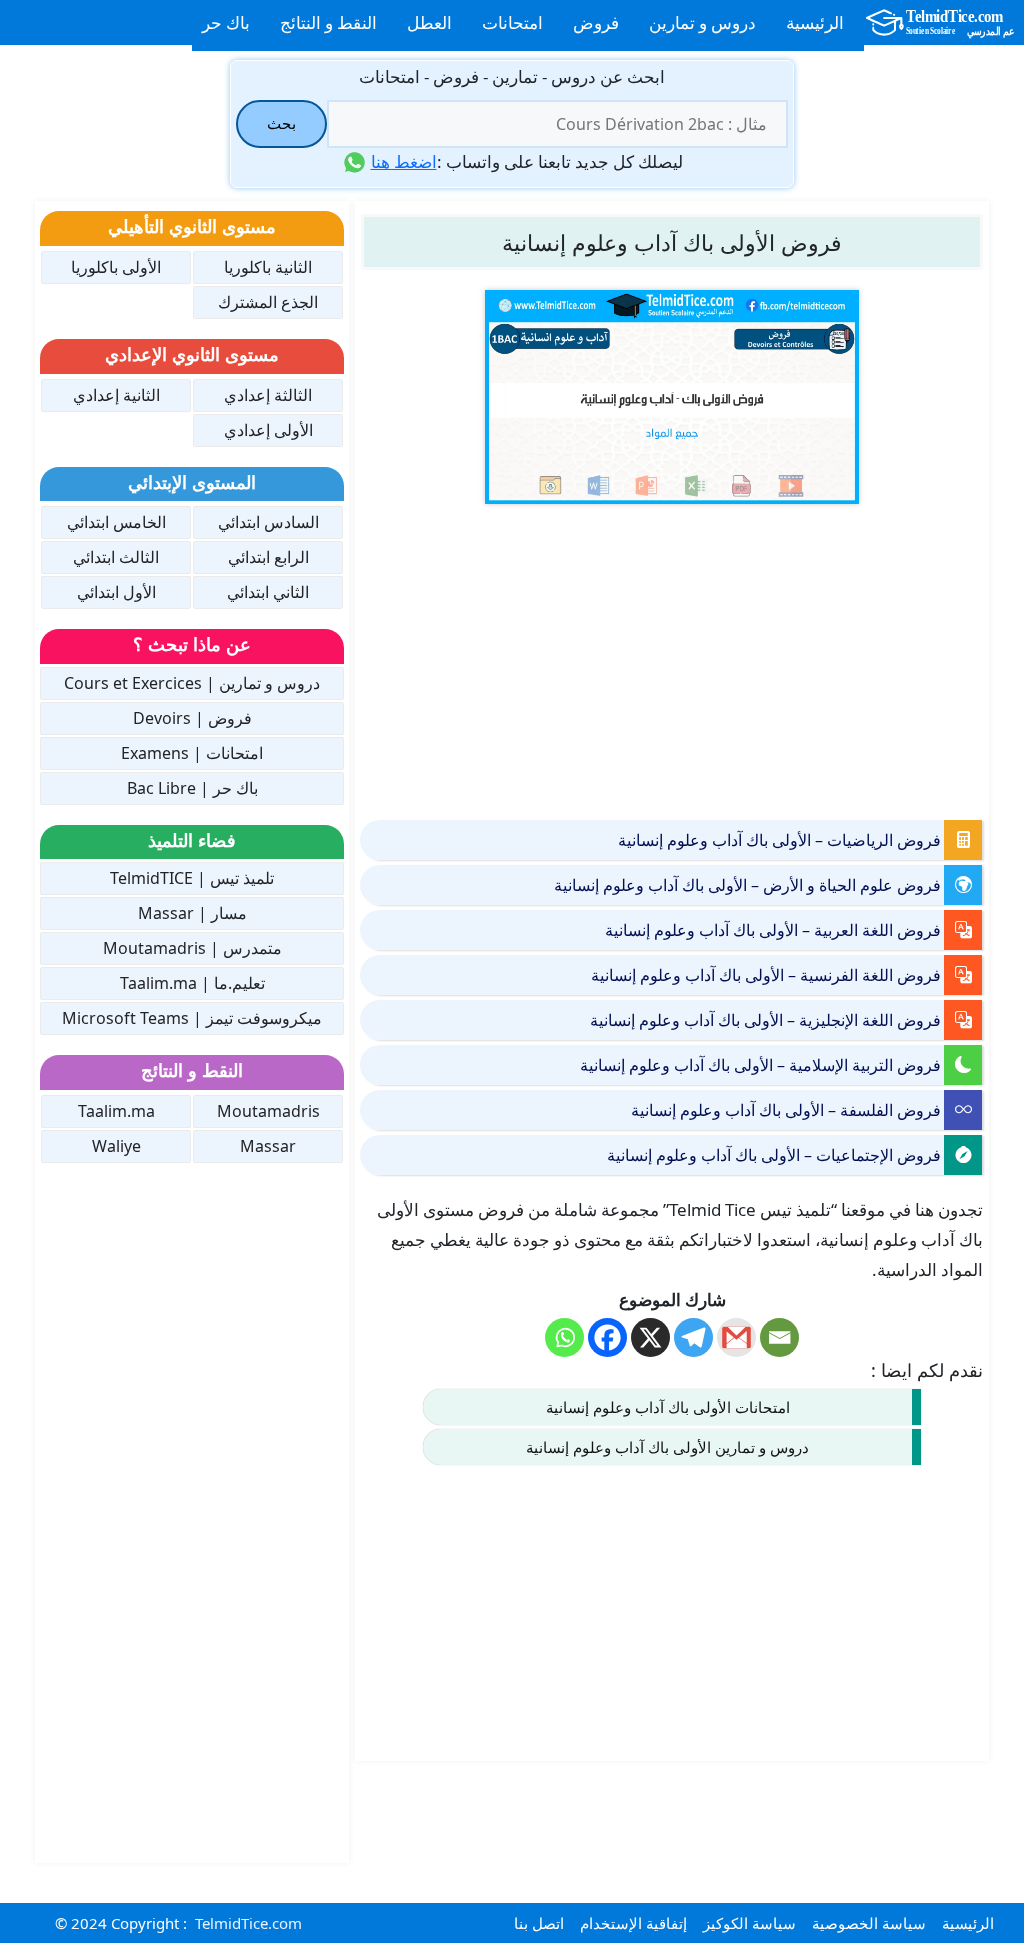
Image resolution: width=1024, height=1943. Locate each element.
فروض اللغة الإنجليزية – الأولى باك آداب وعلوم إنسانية (765, 1020)
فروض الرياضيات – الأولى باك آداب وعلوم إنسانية (779, 840)
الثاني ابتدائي (268, 592)
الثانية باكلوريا (268, 267)
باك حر (226, 22)
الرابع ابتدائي (268, 557)
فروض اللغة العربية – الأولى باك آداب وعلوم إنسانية (773, 930)
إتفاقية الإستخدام (633, 1923)
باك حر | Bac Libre (192, 788)
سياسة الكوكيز (749, 1923)
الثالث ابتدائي (116, 557)
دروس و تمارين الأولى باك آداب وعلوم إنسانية (667, 1447)
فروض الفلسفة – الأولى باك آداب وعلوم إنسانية (786, 1110)
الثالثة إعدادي (268, 395)
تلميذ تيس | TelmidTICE (192, 878)
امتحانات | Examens (192, 753)
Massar (268, 1146)
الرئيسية (815, 22)
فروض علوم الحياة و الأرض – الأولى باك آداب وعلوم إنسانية (747, 885)
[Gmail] (736, 1337)
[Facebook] (607, 1337)
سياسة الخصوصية (869, 1923)
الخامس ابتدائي (116, 522)
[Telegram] (693, 1337)
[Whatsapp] (564, 1337)
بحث (281, 123)
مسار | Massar (192, 913)
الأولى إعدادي (268, 430)
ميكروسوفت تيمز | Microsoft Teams (192, 1018)
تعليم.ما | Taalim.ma (192, 983)
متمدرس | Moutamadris (192, 948)
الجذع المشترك (268, 302)
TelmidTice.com (248, 1923)
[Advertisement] (672, 660)
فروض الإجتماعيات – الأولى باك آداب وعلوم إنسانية (774, 1155)
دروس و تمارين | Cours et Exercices (192, 683)
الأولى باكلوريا (116, 267)
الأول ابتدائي (116, 592)
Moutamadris (268, 1111)
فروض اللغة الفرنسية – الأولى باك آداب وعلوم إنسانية (766, 975)
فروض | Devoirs (192, 718)
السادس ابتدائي (268, 522)
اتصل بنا (539, 1923)
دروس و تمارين (702, 22)
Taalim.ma (116, 1111)
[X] (650, 1337)
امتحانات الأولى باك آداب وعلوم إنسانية (668, 1407)
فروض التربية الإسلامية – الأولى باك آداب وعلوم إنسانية (760, 1065)
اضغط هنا (404, 161)
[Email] (779, 1337)
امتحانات (512, 22)
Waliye (116, 1146)
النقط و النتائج (328, 22)
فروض (596, 22)
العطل (429, 22)
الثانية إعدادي (116, 395)
